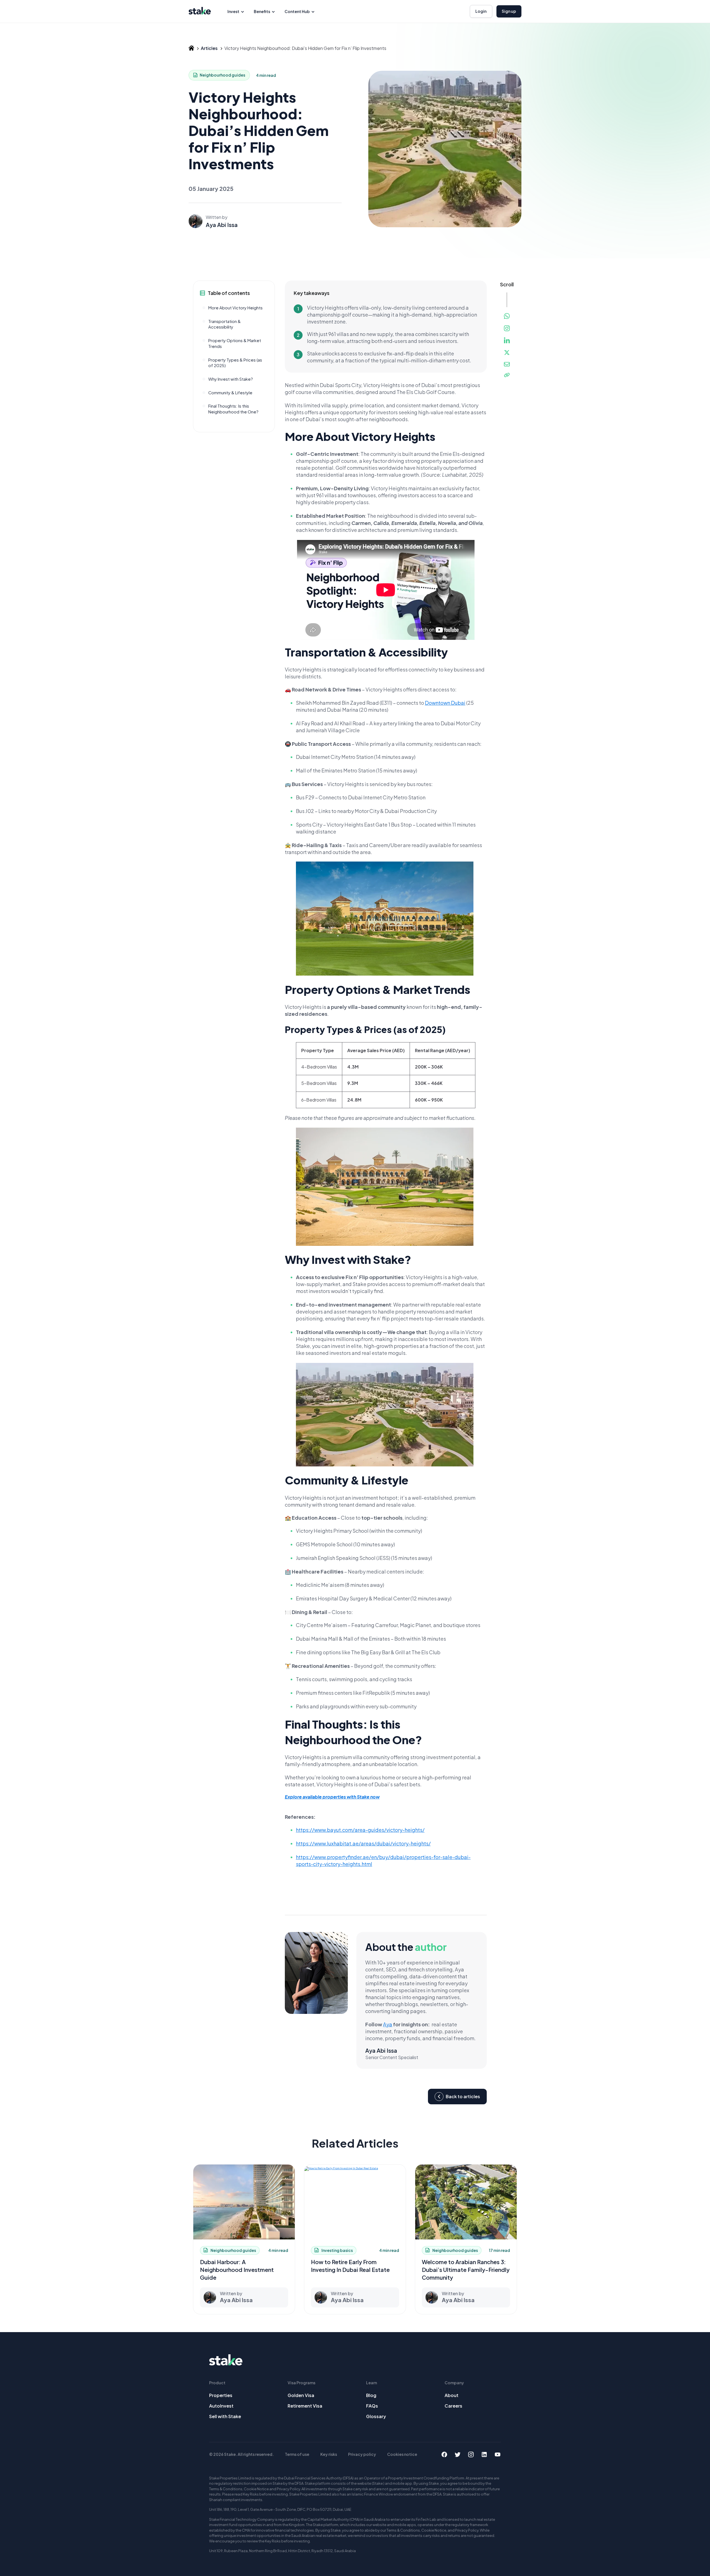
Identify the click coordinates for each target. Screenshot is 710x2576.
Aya (388, 2024)
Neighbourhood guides (222, 75)
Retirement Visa (305, 2406)
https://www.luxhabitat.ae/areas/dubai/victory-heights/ (363, 1843)
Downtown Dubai (445, 702)
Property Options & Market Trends (235, 343)
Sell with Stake (225, 2416)
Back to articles (463, 2096)
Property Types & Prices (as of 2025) (235, 363)
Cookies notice (402, 2454)
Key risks (329, 2454)
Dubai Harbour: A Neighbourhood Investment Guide (237, 2270)
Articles (209, 48)
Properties (221, 2395)
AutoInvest (221, 2406)
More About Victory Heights (235, 308)
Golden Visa (301, 2395)
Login (481, 11)
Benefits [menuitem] (262, 11)
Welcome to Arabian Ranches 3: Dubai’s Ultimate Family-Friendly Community (466, 2270)
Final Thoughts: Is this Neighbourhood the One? (233, 409)
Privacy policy (362, 2454)
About (452, 2395)
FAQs (372, 2406)
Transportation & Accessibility (225, 324)
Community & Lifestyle (230, 392)
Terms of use (297, 2454)
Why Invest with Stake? (231, 379)
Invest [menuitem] (233, 11)
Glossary (376, 2416)
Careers (453, 2406)
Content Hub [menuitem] (297, 11)
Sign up (509, 11)
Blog (371, 2395)
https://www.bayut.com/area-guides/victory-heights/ (360, 1830)
